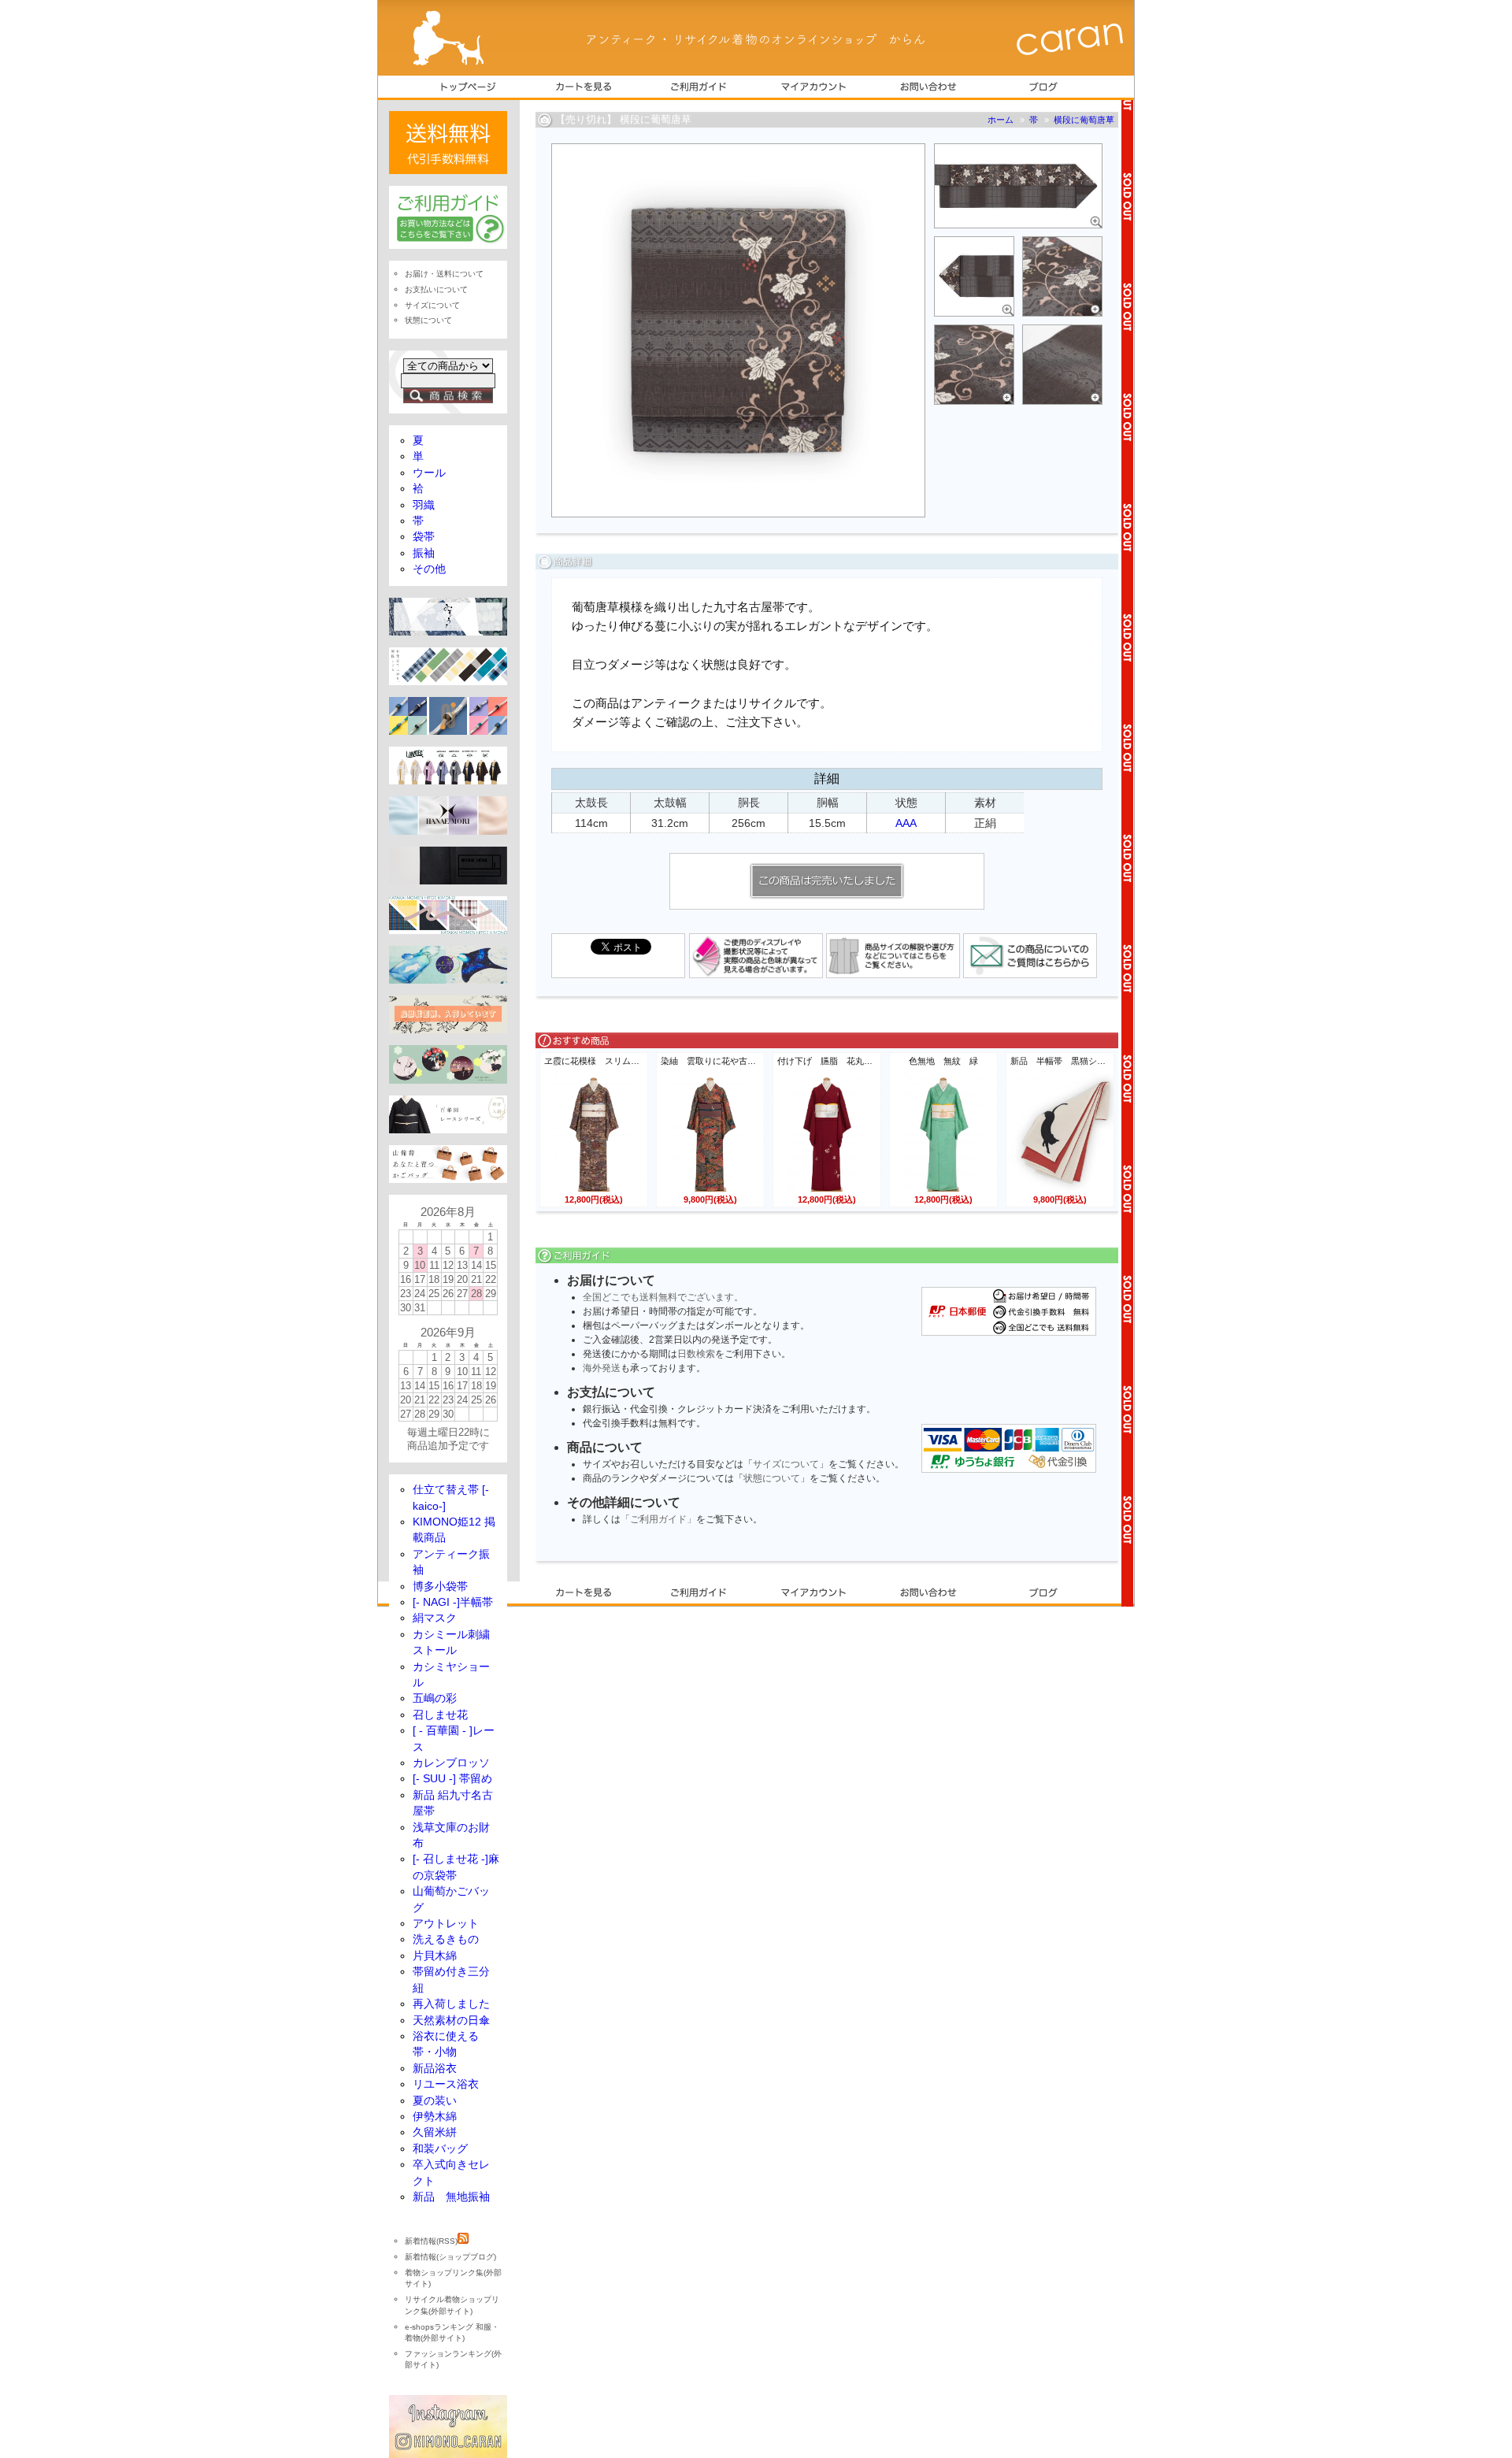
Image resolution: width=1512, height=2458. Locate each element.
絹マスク (435, 1618)
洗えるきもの (446, 1939)
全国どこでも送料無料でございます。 (663, 1297)
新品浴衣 (435, 2069)
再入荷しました (451, 2004)
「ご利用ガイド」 (658, 1519)
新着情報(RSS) (431, 2241)
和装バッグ (440, 2149)
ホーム (1001, 120)
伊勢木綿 (435, 2117)
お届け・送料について (444, 274)
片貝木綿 (435, 1956)
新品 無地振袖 (451, 2197)
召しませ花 (440, 1715)
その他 (429, 569)
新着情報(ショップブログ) (450, 2257)
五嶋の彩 (435, 1698)
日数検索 (696, 1354)
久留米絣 (435, 2132)
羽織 (424, 505)
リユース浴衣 (446, 2084)
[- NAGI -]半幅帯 (453, 1602)
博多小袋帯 (440, 1587)
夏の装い (435, 2101)
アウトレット (446, 1924)
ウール (429, 473)
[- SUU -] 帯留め (452, 1779)
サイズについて (786, 1464)
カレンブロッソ (451, 1763)
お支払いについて (436, 289)
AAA (906, 823)
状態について (772, 1478)
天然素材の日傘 (451, 2021)
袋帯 (424, 537)
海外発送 (602, 1368)
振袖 (424, 553)
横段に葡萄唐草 (1084, 120)
